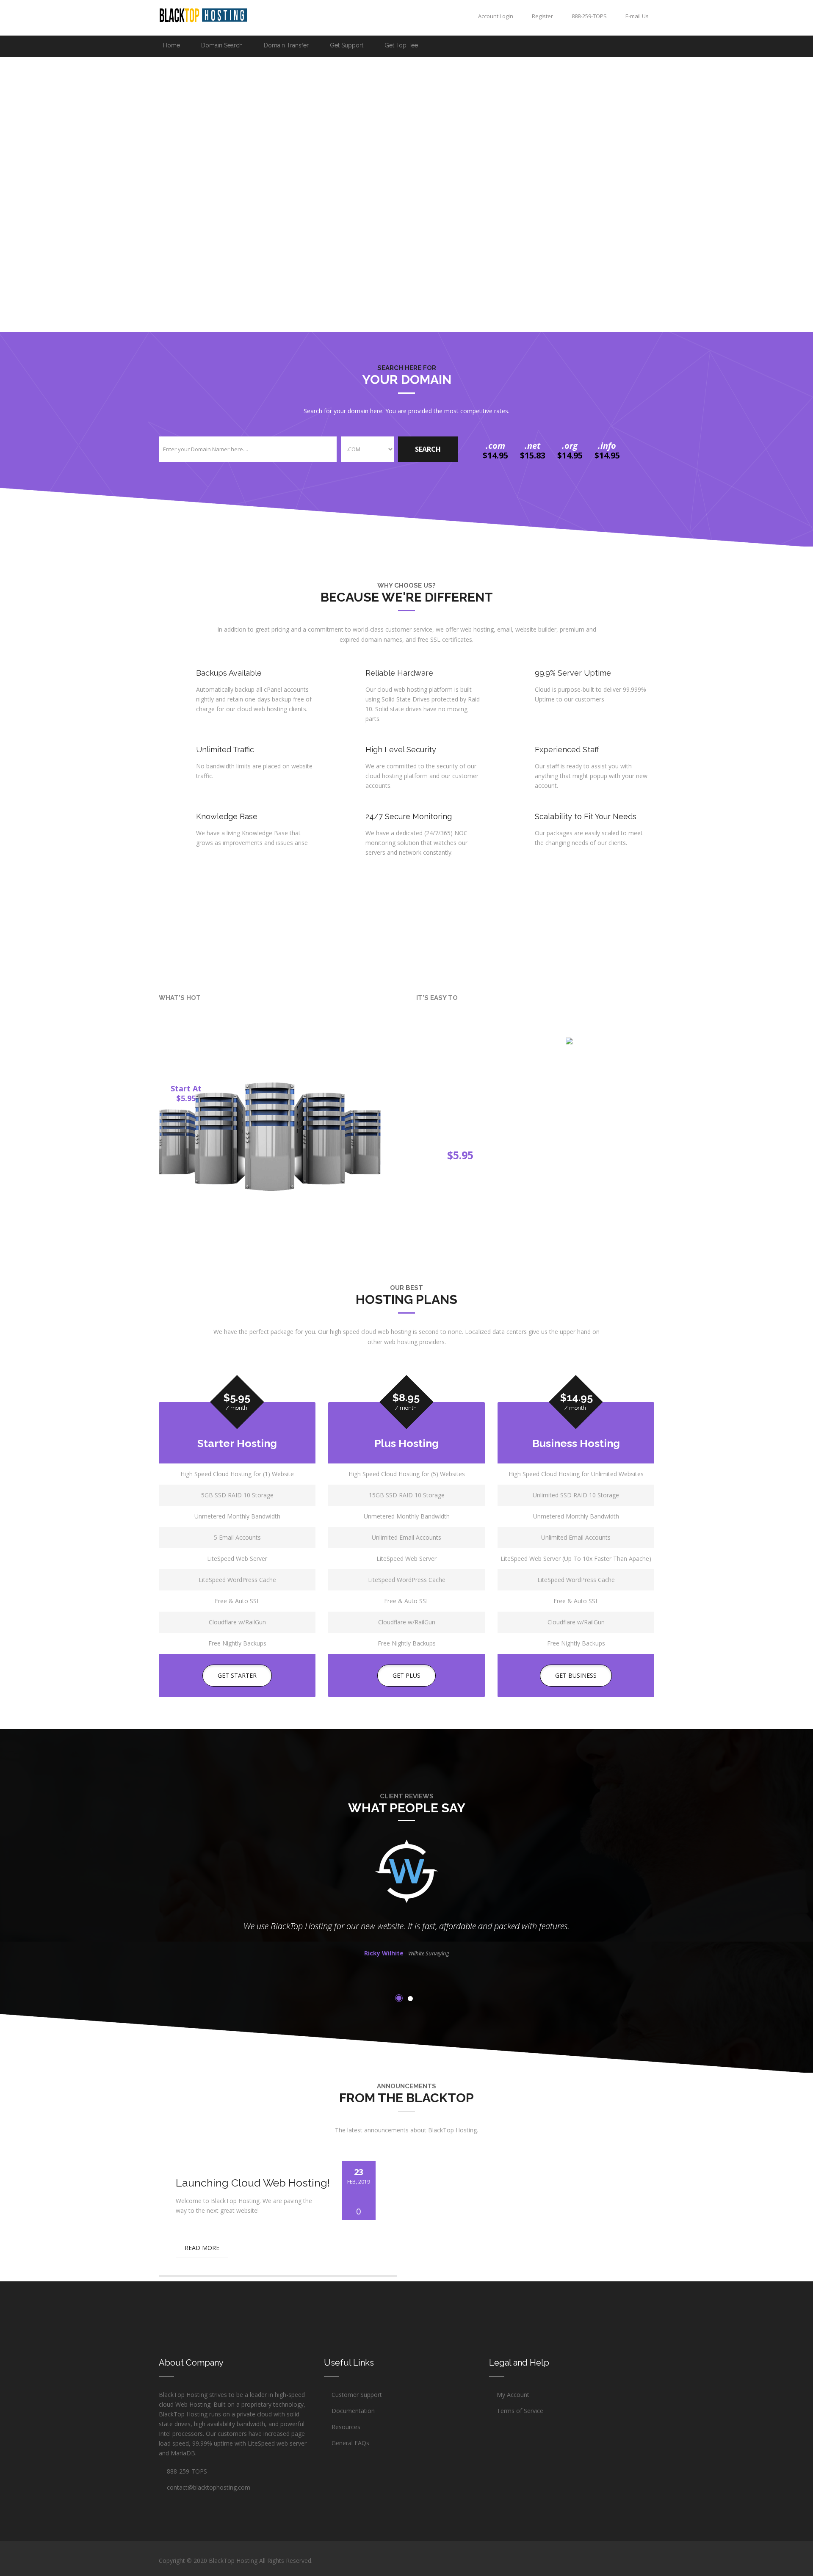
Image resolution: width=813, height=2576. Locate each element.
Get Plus (406, 1675)
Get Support (347, 45)
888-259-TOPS (185, 2471)
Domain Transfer (286, 45)
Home (171, 45)
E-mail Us (636, 16)
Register (542, 16)
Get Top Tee (401, 45)
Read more (202, 2248)
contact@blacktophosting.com (209, 2487)
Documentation (353, 2411)
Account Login (495, 16)
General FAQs (350, 2443)
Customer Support (357, 2395)
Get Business (576, 1675)
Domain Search (222, 45)
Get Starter (237, 1675)
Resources (346, 2427)
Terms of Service (520, 2411)
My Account (513, 2395)
